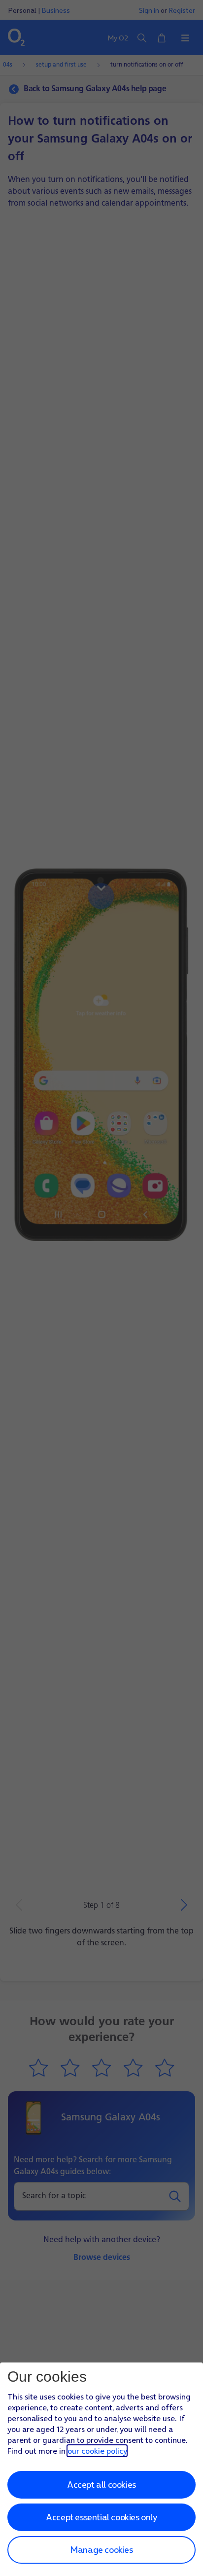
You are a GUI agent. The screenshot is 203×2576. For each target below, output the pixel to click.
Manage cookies (101, 2550)
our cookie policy (97, 2451)
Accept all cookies (101, 2485)
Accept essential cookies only (101, 2517)
